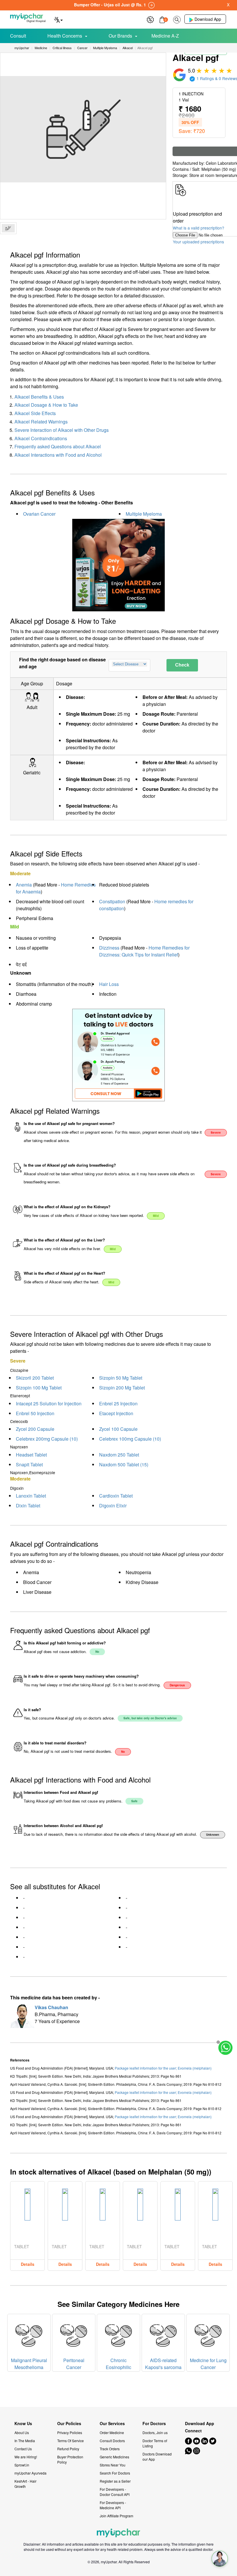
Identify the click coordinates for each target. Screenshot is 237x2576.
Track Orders (110, 2449)
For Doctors (154, 2424)
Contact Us (23, 2449)
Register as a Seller (115, 2481)
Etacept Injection (116, 1413)
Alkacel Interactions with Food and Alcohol (58, 455)
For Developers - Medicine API (113, 2505)
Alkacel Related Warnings (41, 422)
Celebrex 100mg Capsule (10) (130, 1439)
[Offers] (150, 19)
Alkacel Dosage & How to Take (46, 405)
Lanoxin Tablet (31, 1496)
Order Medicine (112, 2432)
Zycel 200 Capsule (35, 1429)
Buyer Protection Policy (70, 2459)
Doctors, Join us (155, 2432)
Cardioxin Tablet (116, 1496)
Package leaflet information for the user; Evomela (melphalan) (163, 2068)
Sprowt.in (22, 2465)
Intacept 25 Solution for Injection (49, 1403)
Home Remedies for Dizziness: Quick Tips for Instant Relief (144, 951)
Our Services (112, 2424)
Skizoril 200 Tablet (35, 1378)
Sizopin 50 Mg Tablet (121, 1378)
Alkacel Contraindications (41, 438)
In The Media (25, 2441)
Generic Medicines (114, 2457)
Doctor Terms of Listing (155, 2443)
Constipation (112, 901)
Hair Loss (109, 984)
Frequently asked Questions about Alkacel (58, 446)
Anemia (24, 885)
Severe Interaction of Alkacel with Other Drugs (62, 430)
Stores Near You (113, 2465)
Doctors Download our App (157, 2456)
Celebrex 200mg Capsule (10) (47, 1439)
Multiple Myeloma (144, 514)
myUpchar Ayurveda (30, 2473)
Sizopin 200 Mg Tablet (122, 1388)
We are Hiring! (26, 2457)
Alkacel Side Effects (35, 413)
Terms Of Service (71, 2441)
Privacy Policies (70, 2432)
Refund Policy (68, 2449)
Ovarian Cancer (39, 514)
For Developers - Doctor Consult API (115, 2492)
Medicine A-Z (165, 36)
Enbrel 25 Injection (118, 1403)
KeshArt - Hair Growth (25, 2484)
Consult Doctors (112, 2441)
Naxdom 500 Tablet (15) (124, 1464)
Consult (18, 36)
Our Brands (120, 36)
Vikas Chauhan (51, 2007)
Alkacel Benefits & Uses (39, 397)
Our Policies (69, 2424)
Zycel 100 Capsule (118, 1429)
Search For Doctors (115, 2473)
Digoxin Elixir (113, 1506)
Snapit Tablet (29, 1464)
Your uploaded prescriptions (198, 242)
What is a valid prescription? (199, 228)
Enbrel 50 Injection (35, 1413)
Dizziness (109, 948)
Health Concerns (65, 36)
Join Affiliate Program (116, 2516)
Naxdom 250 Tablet (119, 1455)
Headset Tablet (31, 1455)
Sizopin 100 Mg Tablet (39, 1388)
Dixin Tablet (28, 1506)
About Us (22, 2432)
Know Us (23, 2424)
